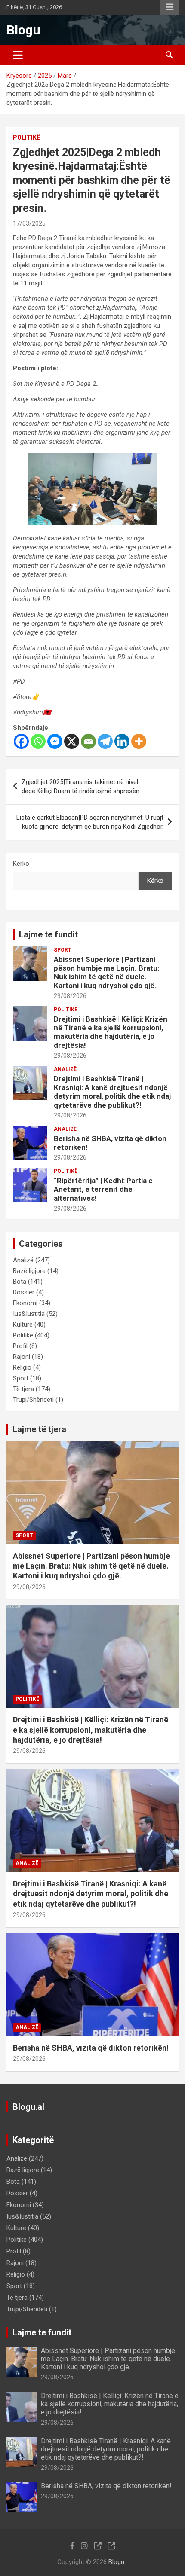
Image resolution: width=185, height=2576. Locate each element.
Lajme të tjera (39, 1429)
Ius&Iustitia (29, 1314)
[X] (72, 741)
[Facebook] (21, 741)
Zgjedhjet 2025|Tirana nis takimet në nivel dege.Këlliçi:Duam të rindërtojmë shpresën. (81, 786)
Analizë (65, 1069)
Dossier (24, 1292)
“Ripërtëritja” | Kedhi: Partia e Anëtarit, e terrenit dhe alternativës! (103, 1189)
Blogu (23, 30)
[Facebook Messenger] (55, 741)
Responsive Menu (170, 7)
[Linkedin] (122, 741)
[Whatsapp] (38, 741)
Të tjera (23, 1389)
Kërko (21, 864)
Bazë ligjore (29, 1271)
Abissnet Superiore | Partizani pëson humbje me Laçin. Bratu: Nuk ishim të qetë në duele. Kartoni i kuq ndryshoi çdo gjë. (106, 972)
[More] (139, 741)
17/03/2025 (29, 223)
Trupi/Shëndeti (33, 1400)
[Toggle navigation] (18, 55)
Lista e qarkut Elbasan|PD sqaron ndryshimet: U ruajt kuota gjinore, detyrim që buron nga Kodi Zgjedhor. (90, 822)
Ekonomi (25, 1303)
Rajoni (22, 1357)
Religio (22, 1367)
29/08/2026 (70, 996)
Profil (20, 1346)
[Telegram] (105, 741)
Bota (20, 1282)
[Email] (88, 741)
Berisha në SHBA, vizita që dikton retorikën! (92, 2048)
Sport (63, 950)
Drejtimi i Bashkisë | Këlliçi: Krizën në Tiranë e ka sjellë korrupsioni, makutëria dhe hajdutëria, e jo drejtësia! (111, 1032)
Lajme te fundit (48, 934)
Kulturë (23, 1325)
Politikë (26, 137)
